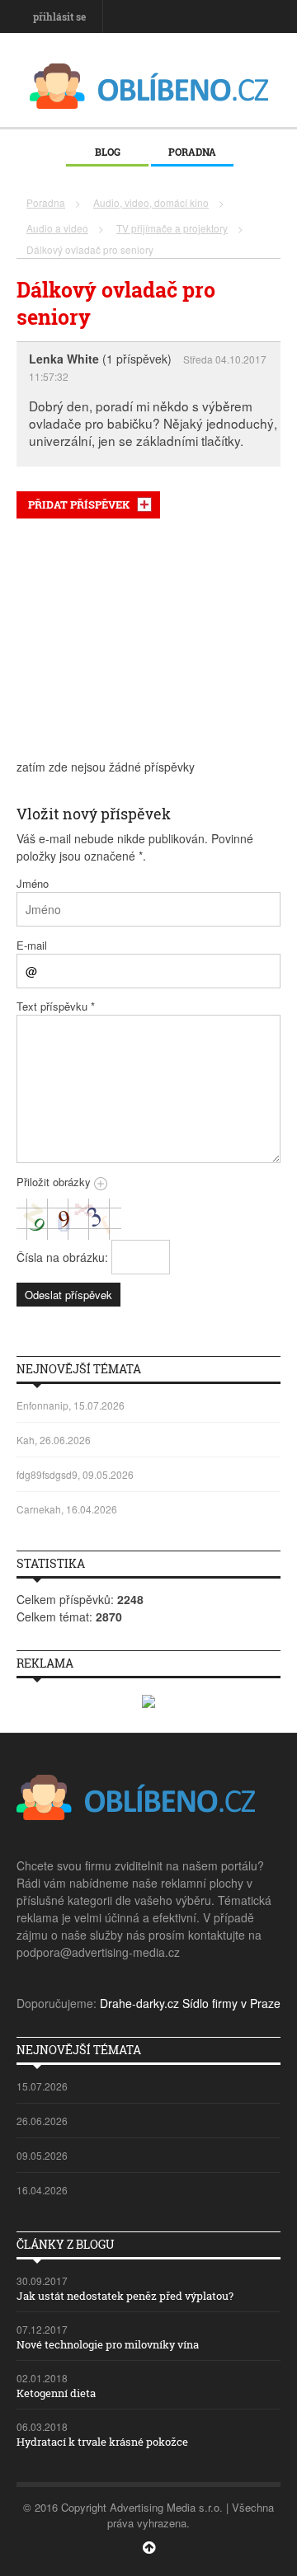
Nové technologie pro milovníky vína (108, 2344)
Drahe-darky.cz (139, 2003)
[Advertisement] (148, 639)
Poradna (192, 152)
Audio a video (57, 228)
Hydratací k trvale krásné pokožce (102, 2442)
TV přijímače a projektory (172, 228)
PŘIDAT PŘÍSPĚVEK (79, 504)
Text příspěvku (56, 1006)
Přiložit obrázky (55, 1182)
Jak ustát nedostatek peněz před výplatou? (125, 2296)
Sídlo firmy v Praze (231, 2003)
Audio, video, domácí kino (151, 202)
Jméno (33, 883)
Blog (108, 152)
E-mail (32, 945)
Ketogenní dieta (56, 2393)
